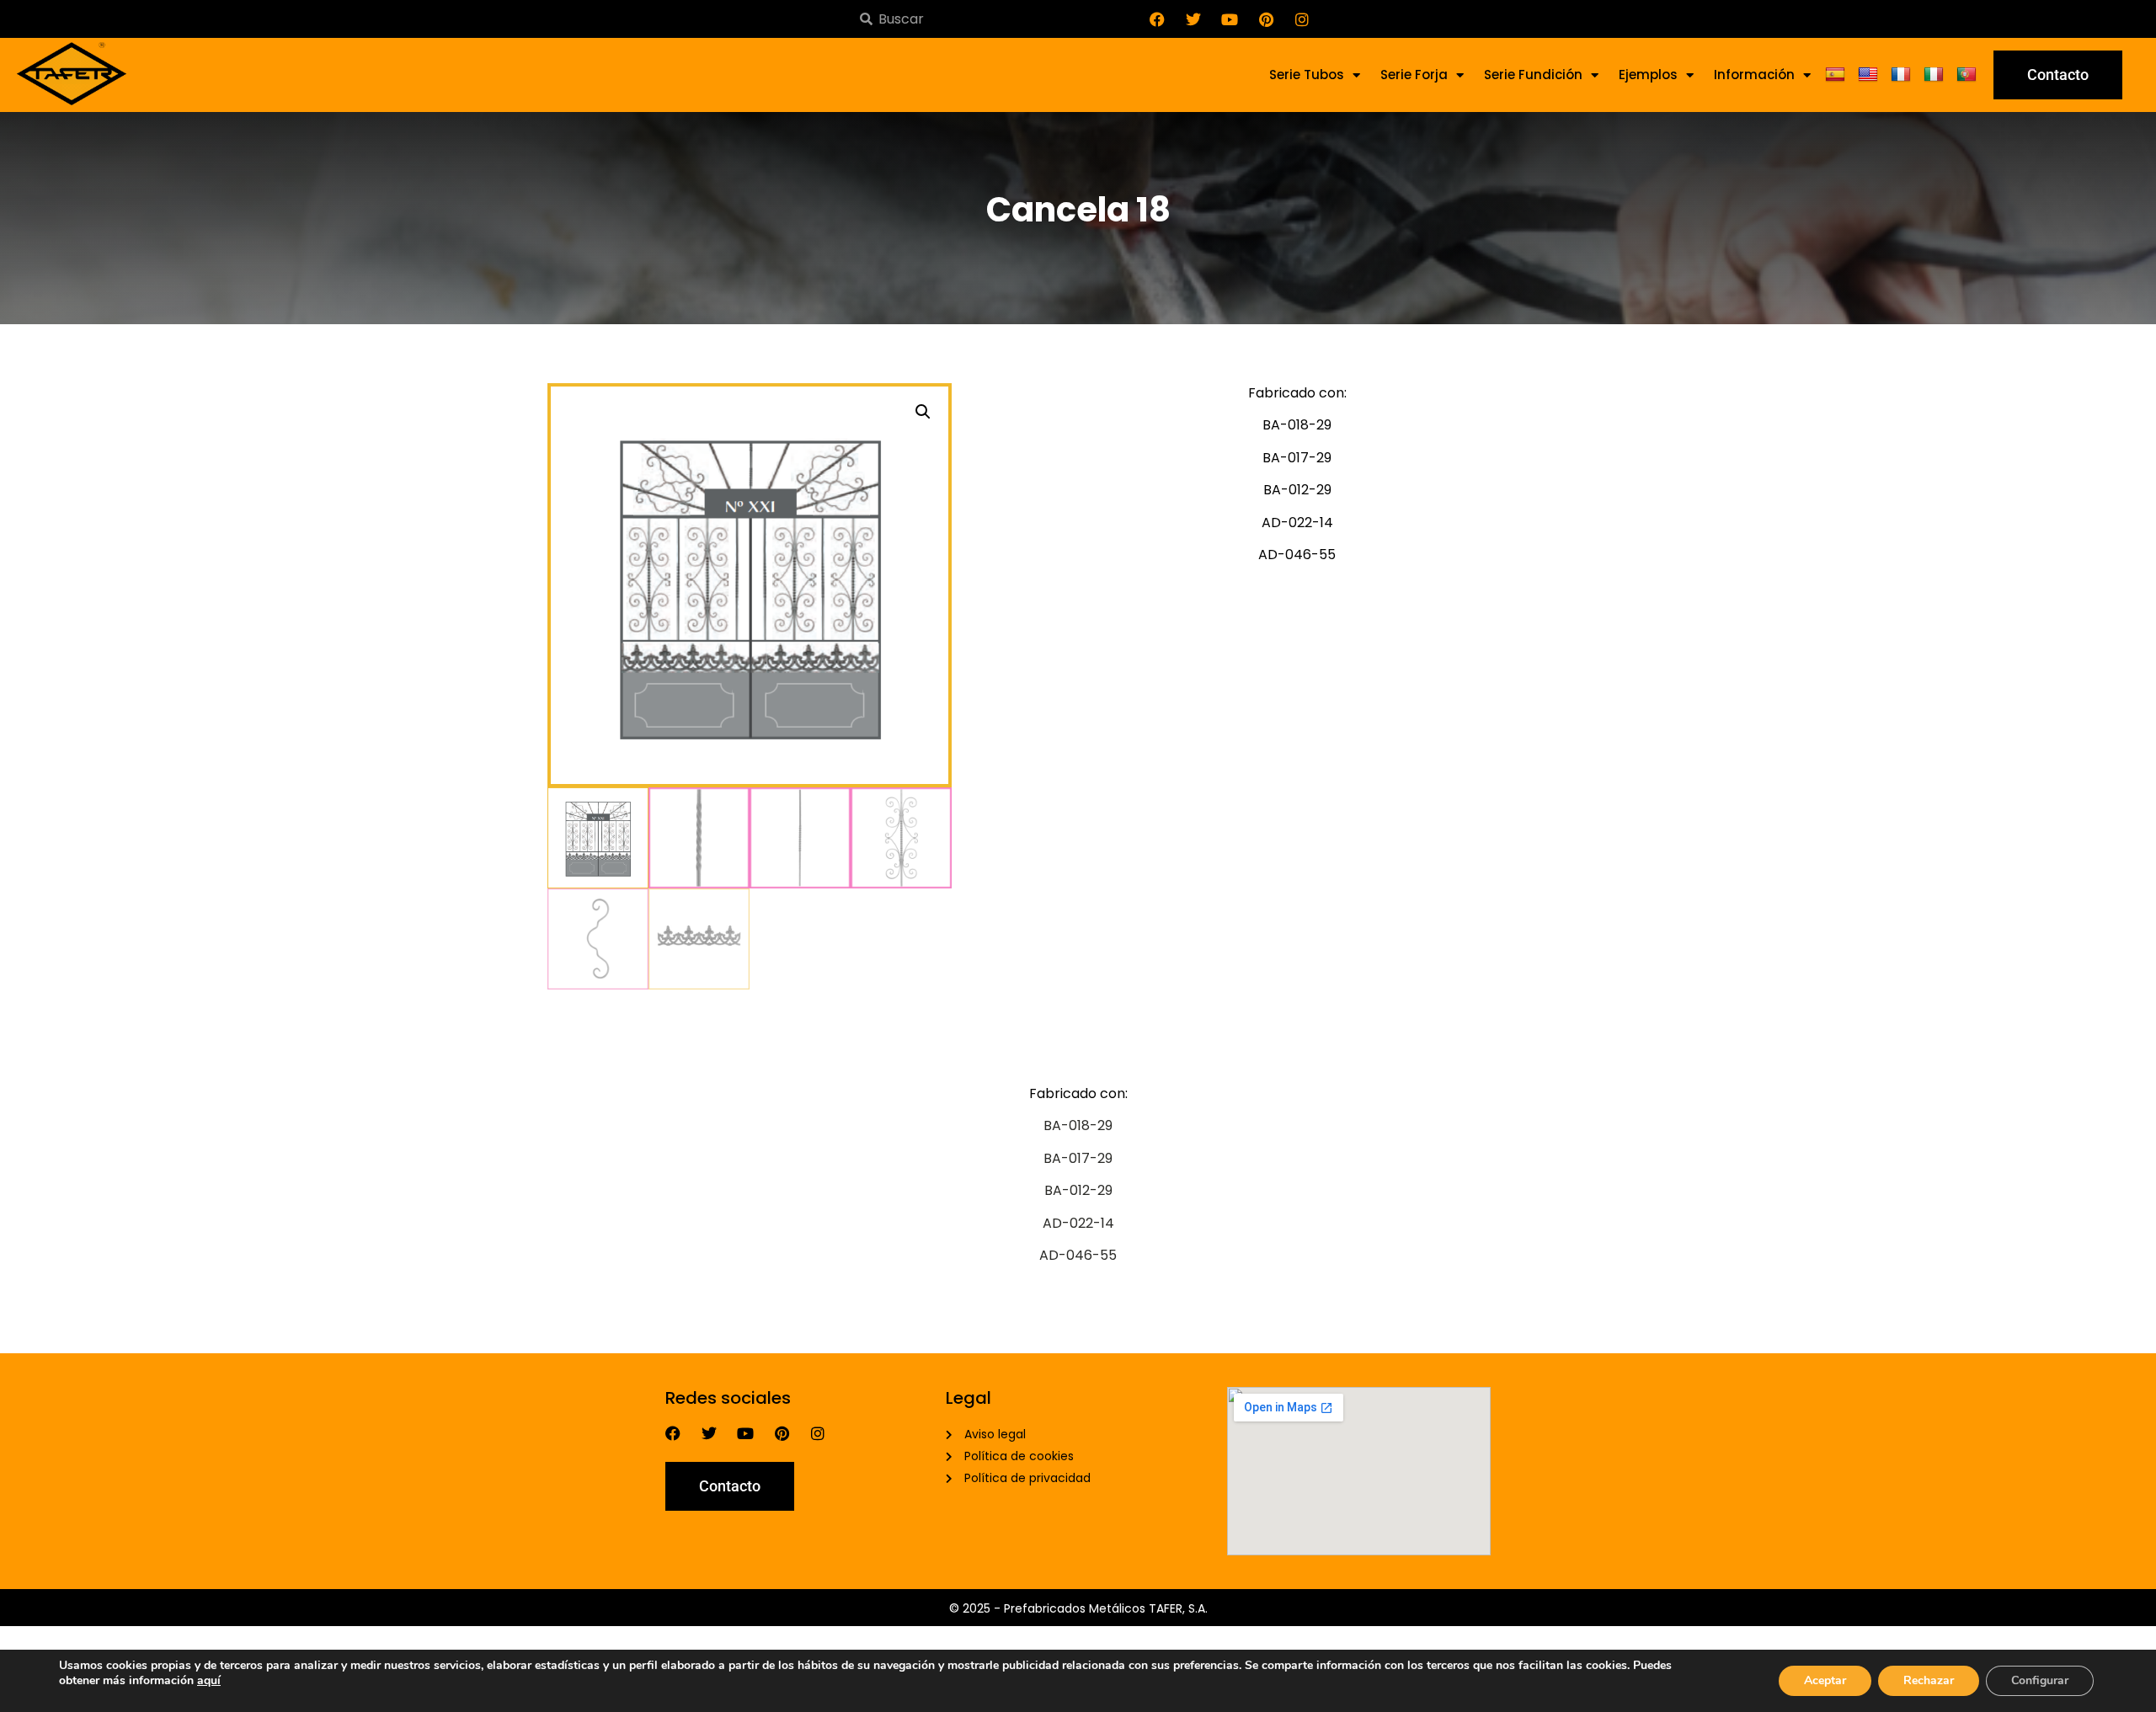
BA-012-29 (1078, 1190)
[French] (1903, 75)
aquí (209, 1680)
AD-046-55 (1078, 1255)
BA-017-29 (1078, 1158)
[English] (1870, 75)
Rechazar (1929, 1680)
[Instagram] (1302, 19)
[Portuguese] (1969, 75)
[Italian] (1936, 75)
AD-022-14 (1078, 1223)
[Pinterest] (1266, 19)
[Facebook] (1157, 19)
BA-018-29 (1078, 1125)
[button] (923, 412)
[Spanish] (1837, 75)
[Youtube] (1230, 19)
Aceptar (1825, 1680)
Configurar (2040, 1680)
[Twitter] (1193, 19)
